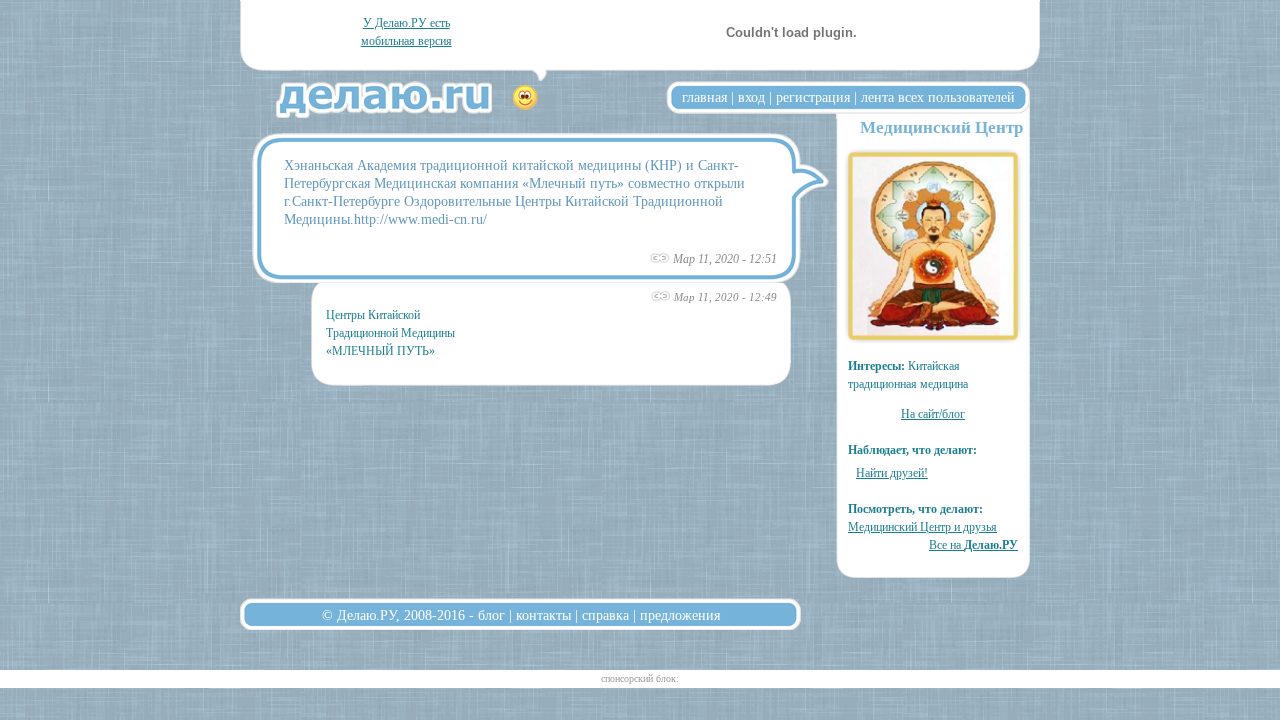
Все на (973, 545)
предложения (680, 615)
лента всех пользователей (938, 97)
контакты (543, 615)
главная (704, 97)
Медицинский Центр (941, 127)
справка (605, 615)
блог (491, 615)
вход (751, 97)
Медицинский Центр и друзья (922, 527)
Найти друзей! (892, 473)
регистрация (813, 97)
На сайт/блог (933, 414)
